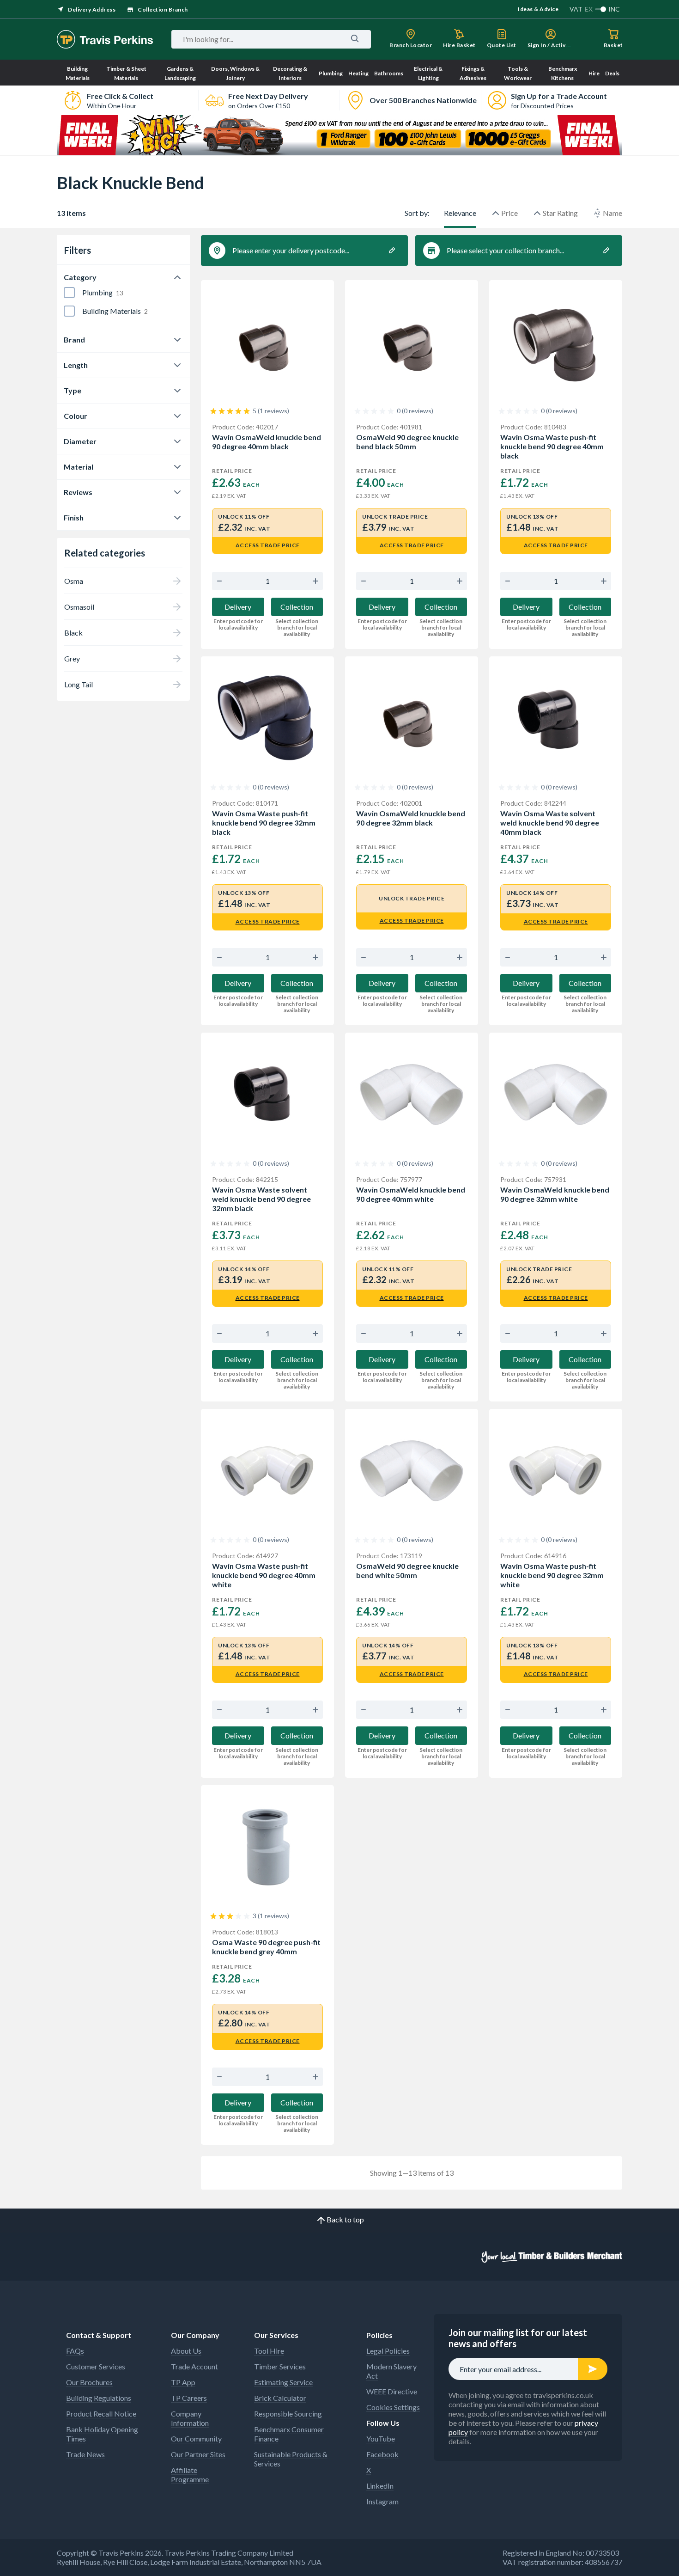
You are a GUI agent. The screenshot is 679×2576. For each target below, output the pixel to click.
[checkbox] (69, 293)
